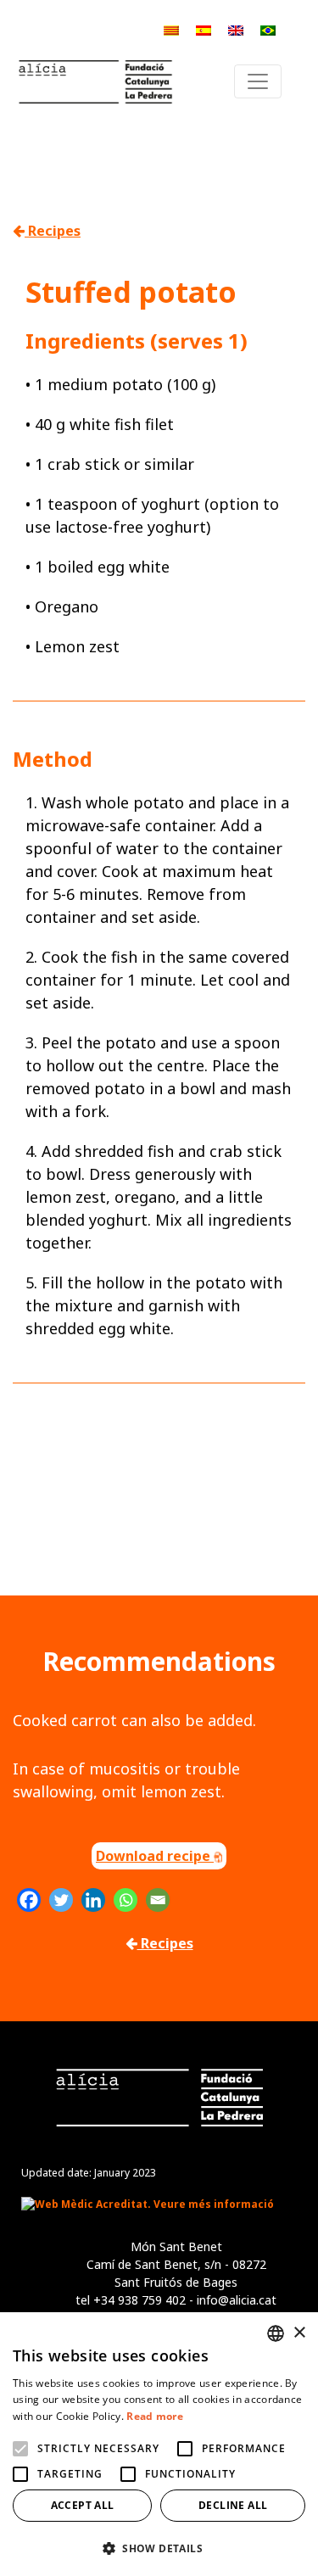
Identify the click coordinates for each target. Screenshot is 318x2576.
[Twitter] (61, 1900)
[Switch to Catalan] (171, 29)
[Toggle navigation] (258, 81)
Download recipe (155, 1856)
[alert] (159, 2444)
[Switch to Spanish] (204, 29)
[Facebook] (29, 1900)
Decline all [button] (233, 2505)
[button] (159, 2548)
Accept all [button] (83, 2505)
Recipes (53, 231)
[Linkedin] (93, 1900)
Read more (155, 2416)
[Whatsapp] (126, 1900)
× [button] (299, 2333)
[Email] (158, 1900)
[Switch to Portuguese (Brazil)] (268, 29)
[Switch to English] (236, 29)
